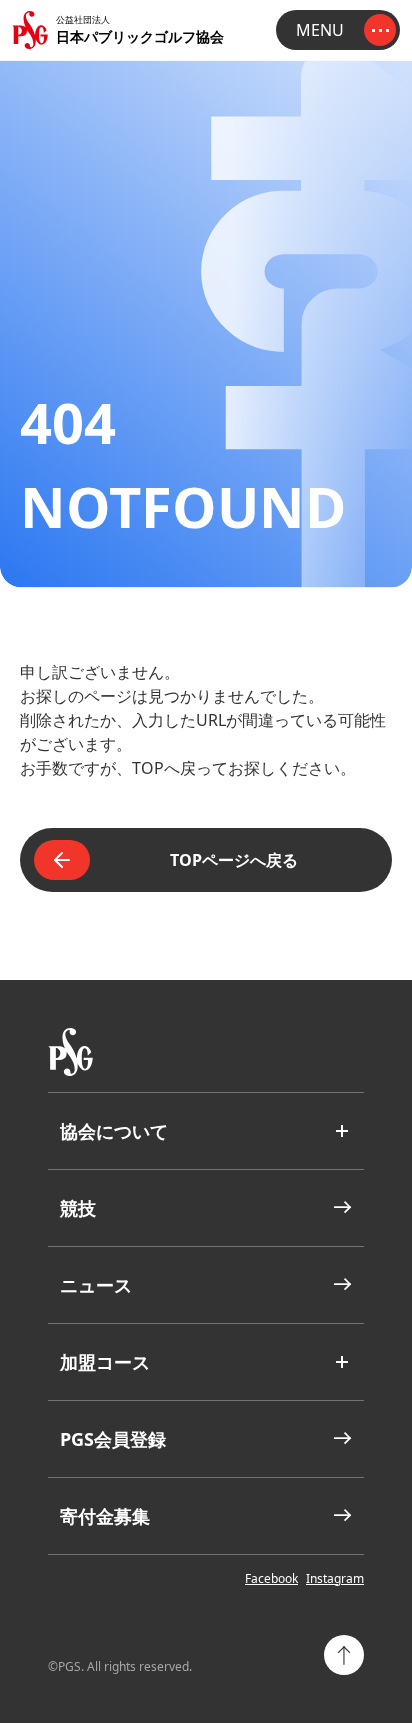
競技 (78, 1208)
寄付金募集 (105, 1516)
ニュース (96, 1285)
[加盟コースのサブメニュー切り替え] (342, 1362)
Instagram (335, 1579)
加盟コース (105, 1362)
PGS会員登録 (113, 1439)
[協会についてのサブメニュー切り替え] (342, 1131)
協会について (114, 1131)
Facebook (271, 1579)
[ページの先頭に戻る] (344, 1655)
